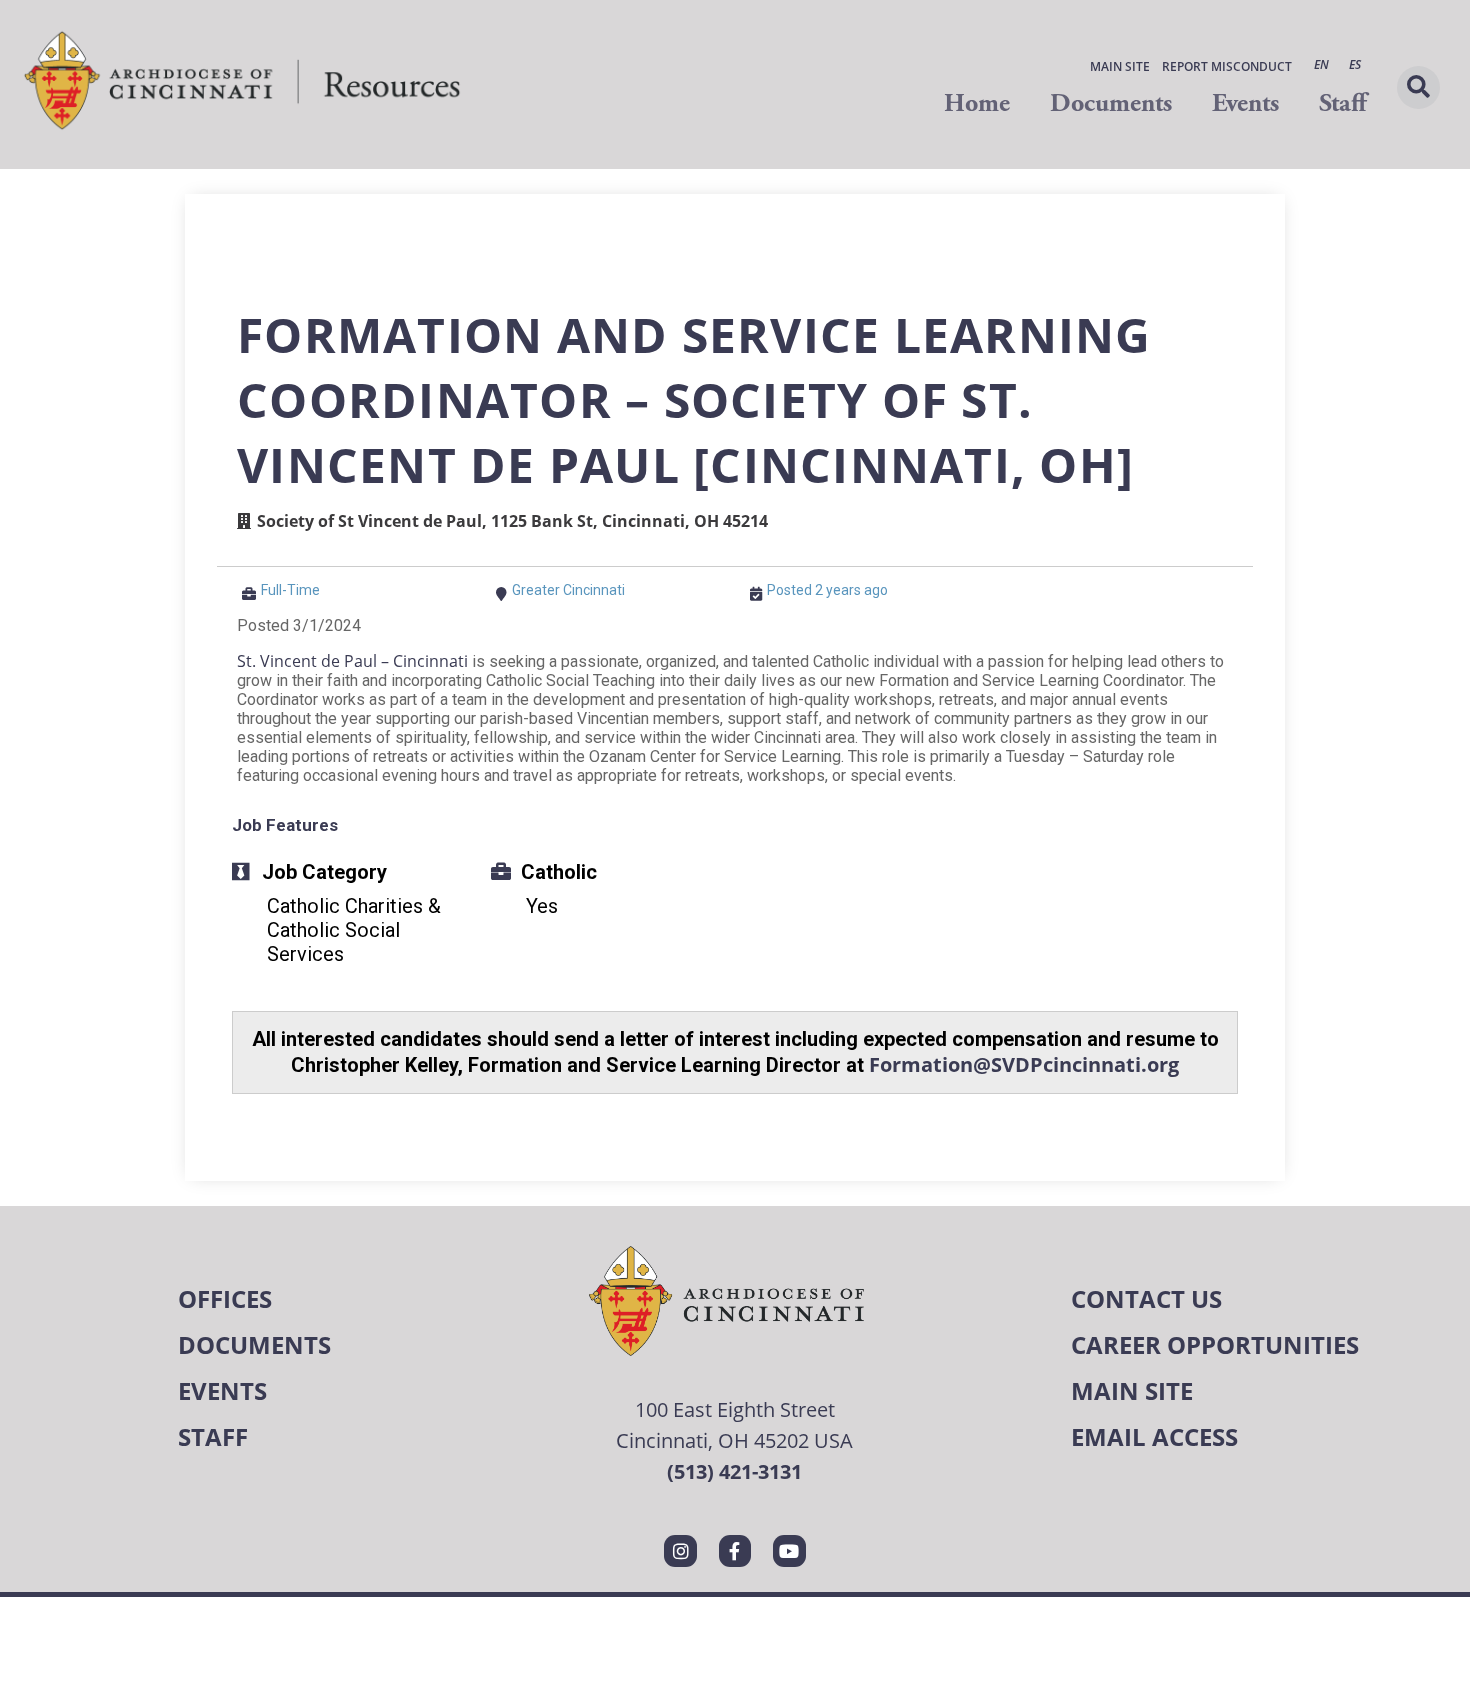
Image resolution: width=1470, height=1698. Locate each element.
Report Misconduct (1227, 66)
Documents (1111, 103)
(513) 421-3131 (734, 1471)
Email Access (1154, 1436)
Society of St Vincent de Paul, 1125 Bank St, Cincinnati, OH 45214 (512, 521)
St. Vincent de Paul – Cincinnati (352, 660)
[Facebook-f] (735, 1551)
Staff (1342, 103)
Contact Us (1146, 1298)
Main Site (1120, 66)
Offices (225, 1298)
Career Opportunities (1215, 1344)
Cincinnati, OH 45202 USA (734, 1440)
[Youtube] (789, 1551)
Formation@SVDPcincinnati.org (1024, 1064)
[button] (1418, 87)
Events (1245, 103)
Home (977, 103)
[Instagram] (680, 1551)
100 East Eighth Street (735, 1409)
